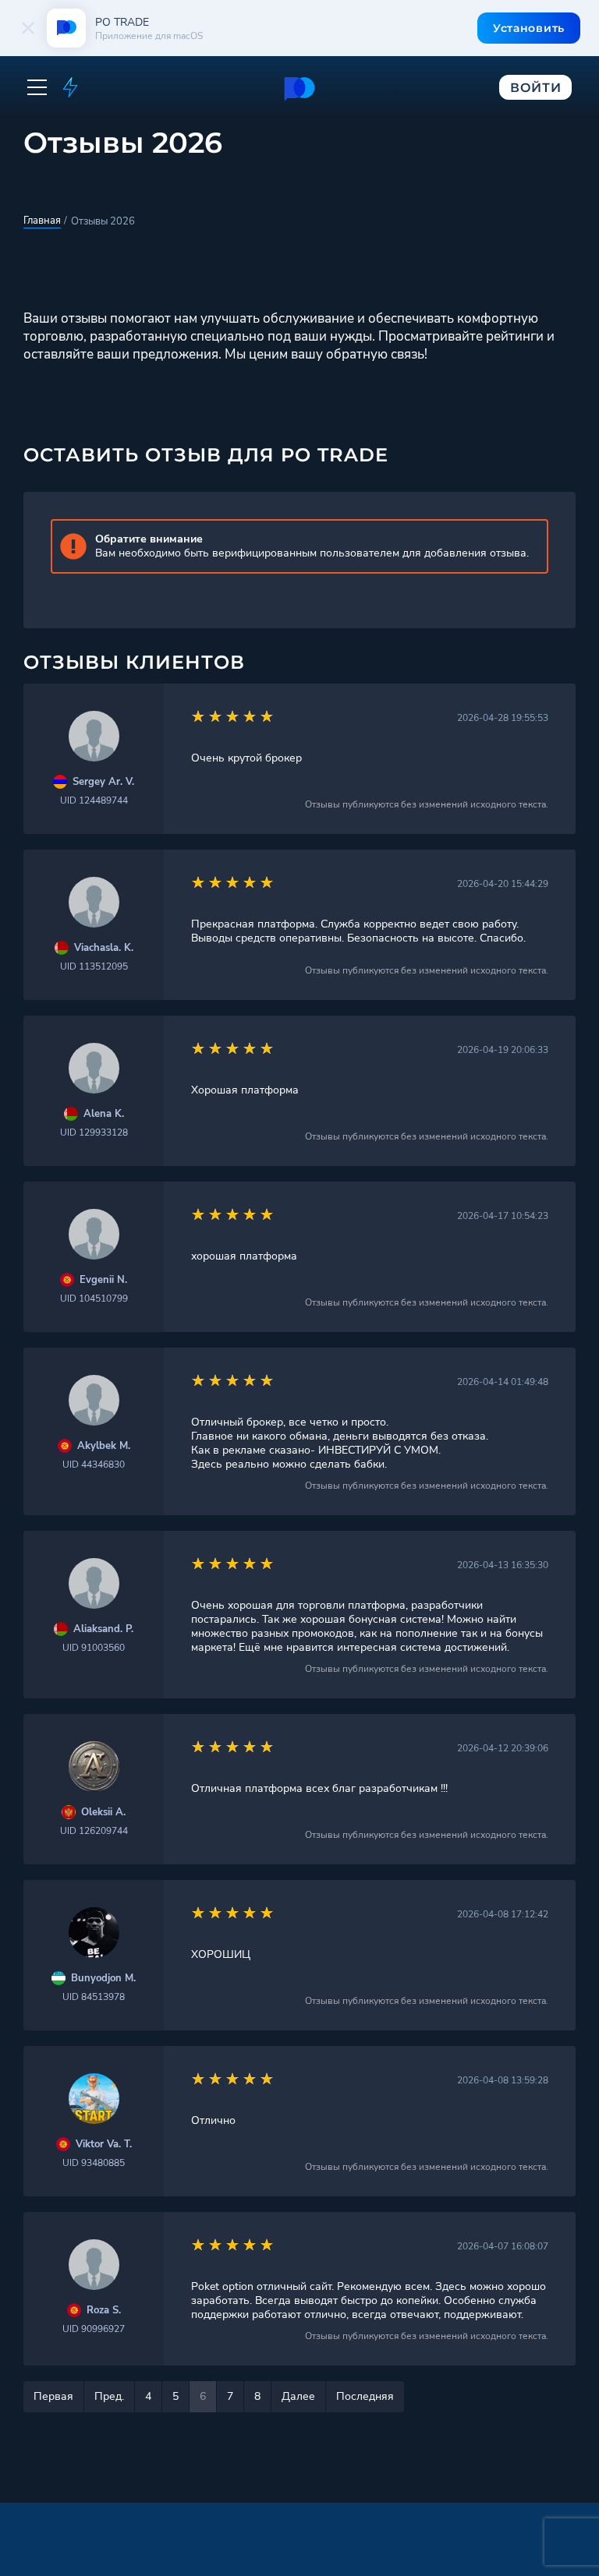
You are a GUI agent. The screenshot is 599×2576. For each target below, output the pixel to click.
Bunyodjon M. (103, 1979)
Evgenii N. (103, 1280)
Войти (536, 88)
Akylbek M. (104, 1446)
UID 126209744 (94, 1831)
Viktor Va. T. (104, 2145)
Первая (53, 2396)
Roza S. (104, 2311)
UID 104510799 (94, 1299)
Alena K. (104, 1114)
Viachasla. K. (104, 948)
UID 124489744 (94, 800)
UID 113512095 (94, 966)
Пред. (109, 2396)
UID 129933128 (94, 1133)
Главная (42, 221)
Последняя (365, 2396)
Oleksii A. (103, 1813)
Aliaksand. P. (103, 1629)
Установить (529, 28)
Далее (298, 2396)
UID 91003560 (94, 1648)
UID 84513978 (94, 1997)
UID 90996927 (94, 2329)
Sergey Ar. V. (103, 782)
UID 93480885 (94, 2163)
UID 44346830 (94, 1465)
